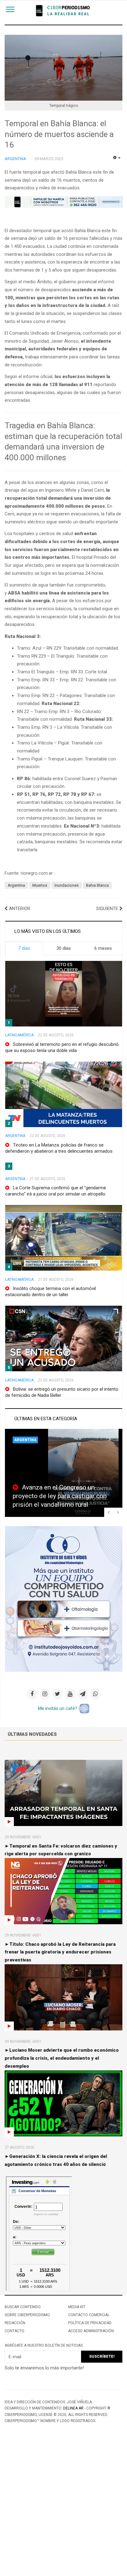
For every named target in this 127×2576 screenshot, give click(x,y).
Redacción (15, 2323)
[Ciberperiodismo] (64, 11)
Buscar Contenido (23, 2307)
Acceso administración (91, 2331)
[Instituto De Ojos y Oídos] (64, 1598)
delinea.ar (73, 2408)
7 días (24, 948)
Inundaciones (67, 885)
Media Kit (77, 2307)
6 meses (103, 948)
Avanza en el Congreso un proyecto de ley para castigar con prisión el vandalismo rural (60, 1496)
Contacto (14, 2331)
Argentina (16, 885)
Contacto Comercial (89, 2315)
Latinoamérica (19, 1035)
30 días (64, 948)
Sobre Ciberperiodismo (27, 2315)
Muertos (40, 885)
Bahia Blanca (97, 885)
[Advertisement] (63, 2510)
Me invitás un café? (58, 1708)
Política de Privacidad (90, 2323)
